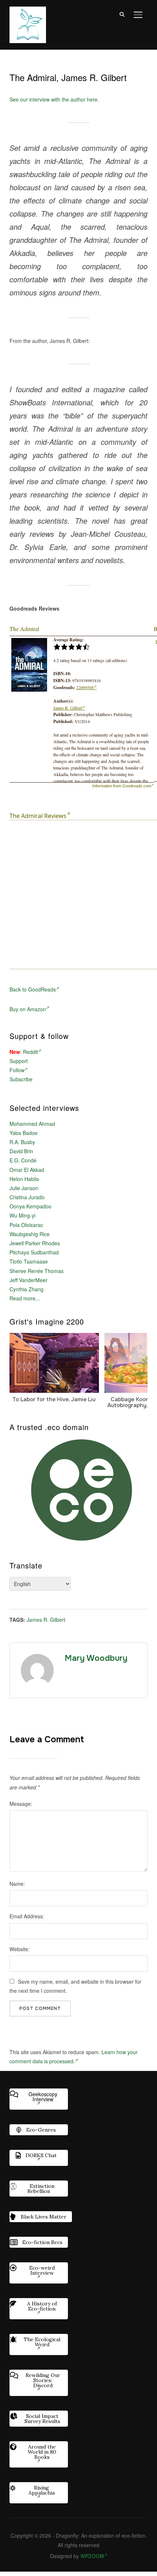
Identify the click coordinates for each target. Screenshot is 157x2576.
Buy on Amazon (28, 1009)
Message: (21, 1804)
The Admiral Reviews (38, 816)
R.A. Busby (22, 1142)
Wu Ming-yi (22, 1215)
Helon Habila (24, 1179)
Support (19, 1061)
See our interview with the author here (53, 99)
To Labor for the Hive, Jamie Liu (54, 1399)
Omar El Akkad (27, 1170)
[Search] (122, 14)
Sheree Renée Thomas (37, 1271)
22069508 (85, 687)
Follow (17, 1070)
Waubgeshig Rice (30, 1234)
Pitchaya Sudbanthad (34, 1252)
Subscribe (21, 1079)
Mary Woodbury (96, 1658)
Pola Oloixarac (26, 1225)
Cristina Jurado (27, 1197)
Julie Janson (24, 1188)
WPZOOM (92, 2556)
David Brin (21, 1151)
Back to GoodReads (33, 989)
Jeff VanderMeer (28, 1280)
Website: (20, 1949)
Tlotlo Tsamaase (29, 1261)
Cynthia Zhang (26, 1289)
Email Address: (27, 1916)
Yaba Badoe (24, 1133)
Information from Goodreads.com (122, 786)
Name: (17, 1884)
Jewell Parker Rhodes (35, 1243)
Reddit (30, 1052)
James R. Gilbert (68, 708)
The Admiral (24, 629)
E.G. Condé (23, 1160)
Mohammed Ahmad (32, 1124)
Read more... (25, 1298)
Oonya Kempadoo (30, 1206)
